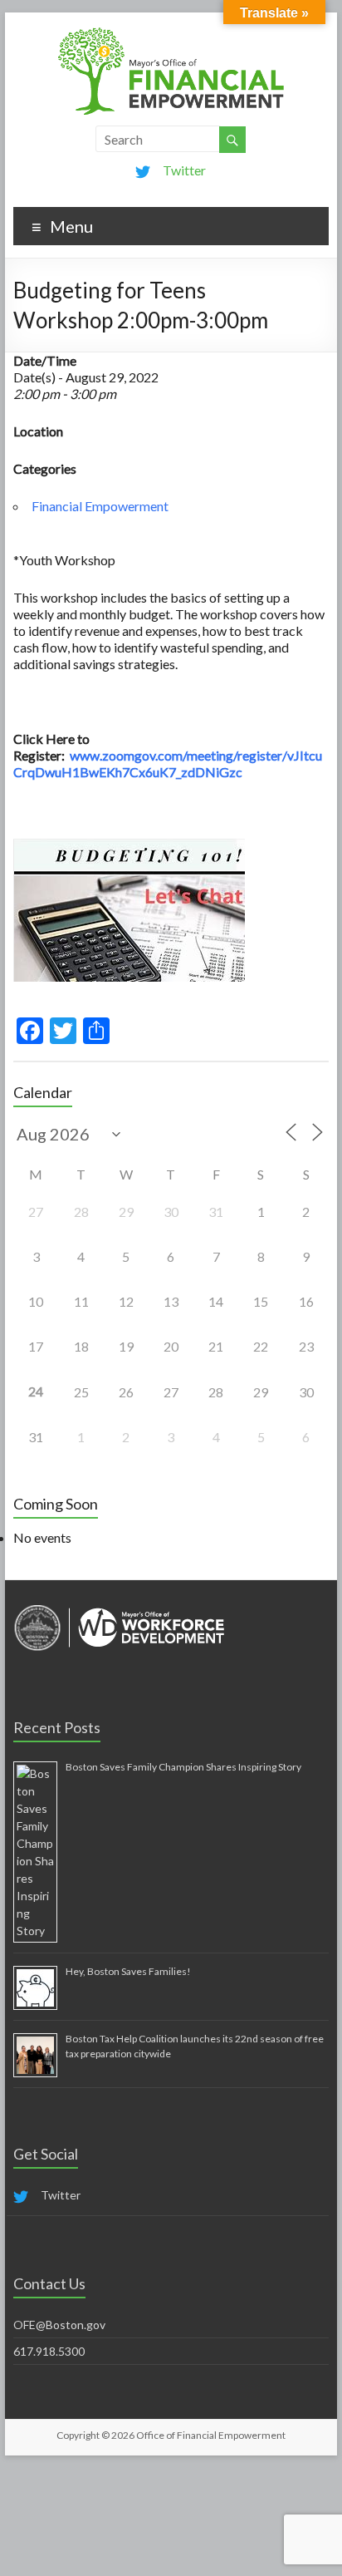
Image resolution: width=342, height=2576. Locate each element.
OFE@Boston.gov (59, 2325)
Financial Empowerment (100, 506)
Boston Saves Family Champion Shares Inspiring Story (183, 1767)
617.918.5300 (49, 2351)
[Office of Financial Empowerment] (171, 33)
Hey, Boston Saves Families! (128, 1971)
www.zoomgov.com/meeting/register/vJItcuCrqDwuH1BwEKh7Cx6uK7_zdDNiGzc (168, 763)
